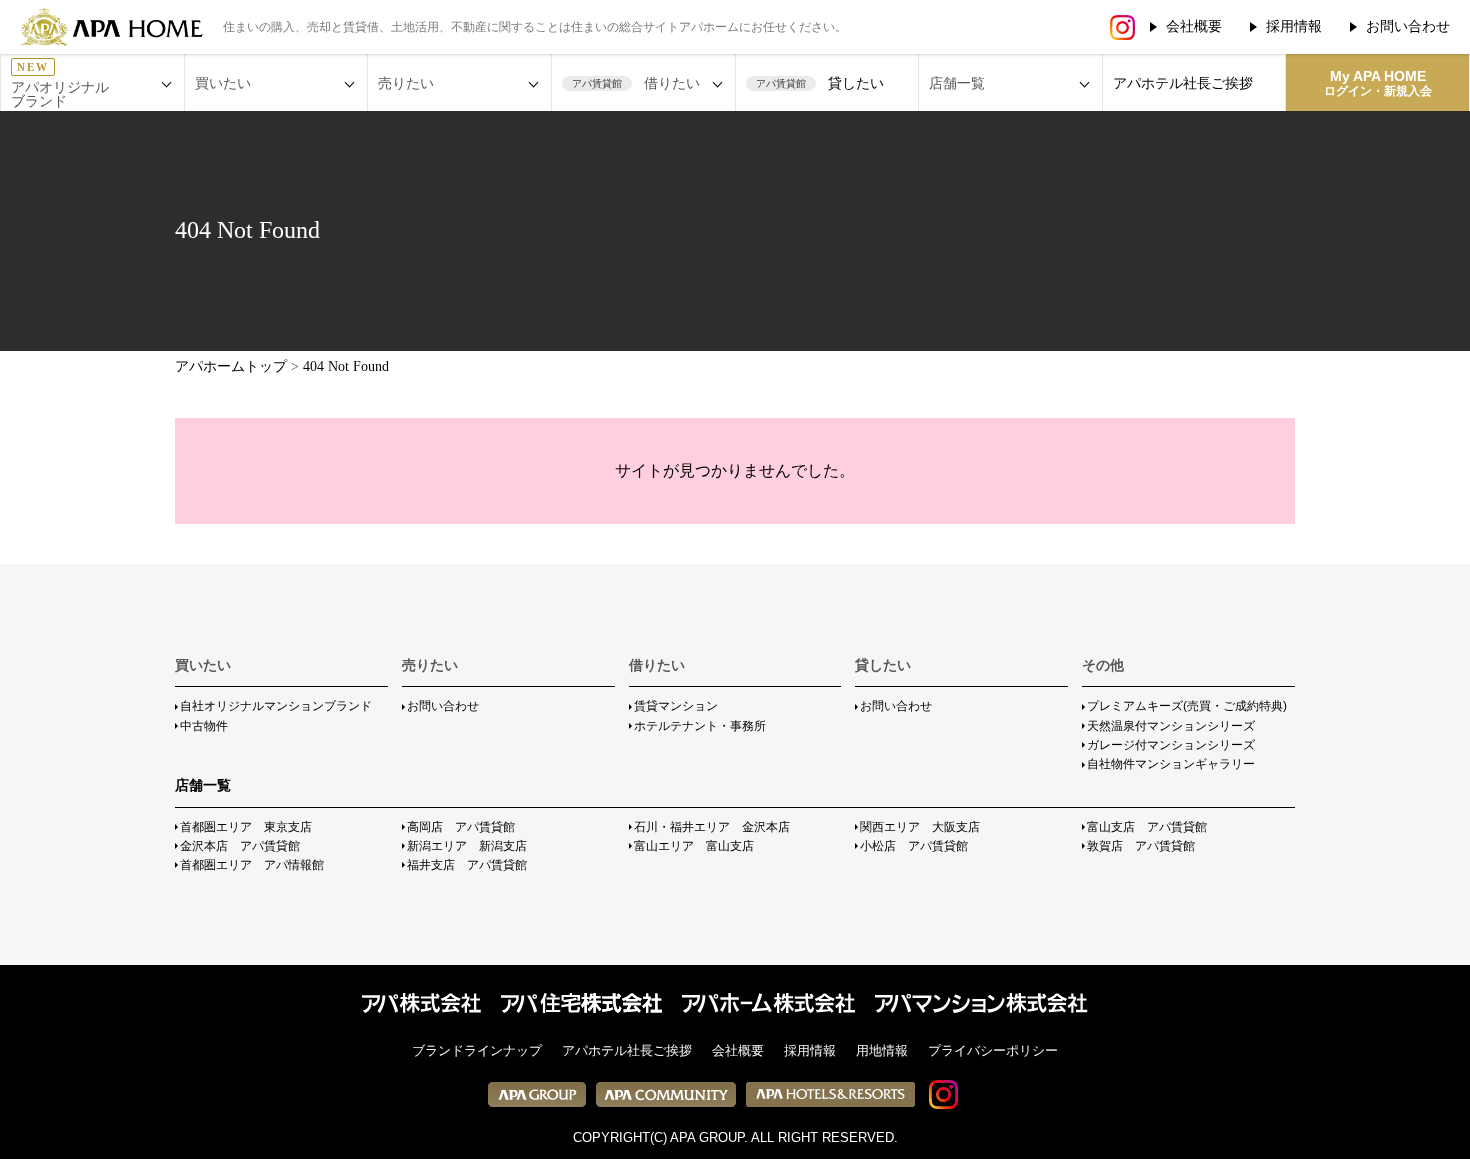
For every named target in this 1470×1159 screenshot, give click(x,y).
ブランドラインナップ (477, 1050)
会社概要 (1194, 26)
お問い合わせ (1408, 26)
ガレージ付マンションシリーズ (1171, 745)
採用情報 (1294, 26)
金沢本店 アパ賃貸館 (240, 846)
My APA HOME (1378, 83)
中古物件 (204, 726)
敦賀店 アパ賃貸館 (1141, 846)
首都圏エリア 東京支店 (246, 827)
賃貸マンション (676, 706)
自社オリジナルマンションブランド (276, 706)
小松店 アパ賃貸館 (914, 846)
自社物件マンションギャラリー (1171, 764)
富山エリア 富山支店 (694, 846)
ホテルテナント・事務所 (700, 726)
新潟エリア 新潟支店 (467, 846)
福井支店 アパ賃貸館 (467, 865)
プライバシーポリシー (993, 1050)
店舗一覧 (203, 785)
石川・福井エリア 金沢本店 (712, 827)
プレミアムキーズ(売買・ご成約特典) (1187, 706)
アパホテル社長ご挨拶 (1183, 83)
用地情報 (882, 1050)
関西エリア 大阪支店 (920, 827)
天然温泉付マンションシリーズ (1171, 726)
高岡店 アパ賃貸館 (461, 827)
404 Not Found (346, 366)
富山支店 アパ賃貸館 (1147, 827)
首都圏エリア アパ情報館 (252, 865)
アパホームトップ (231, 366)
